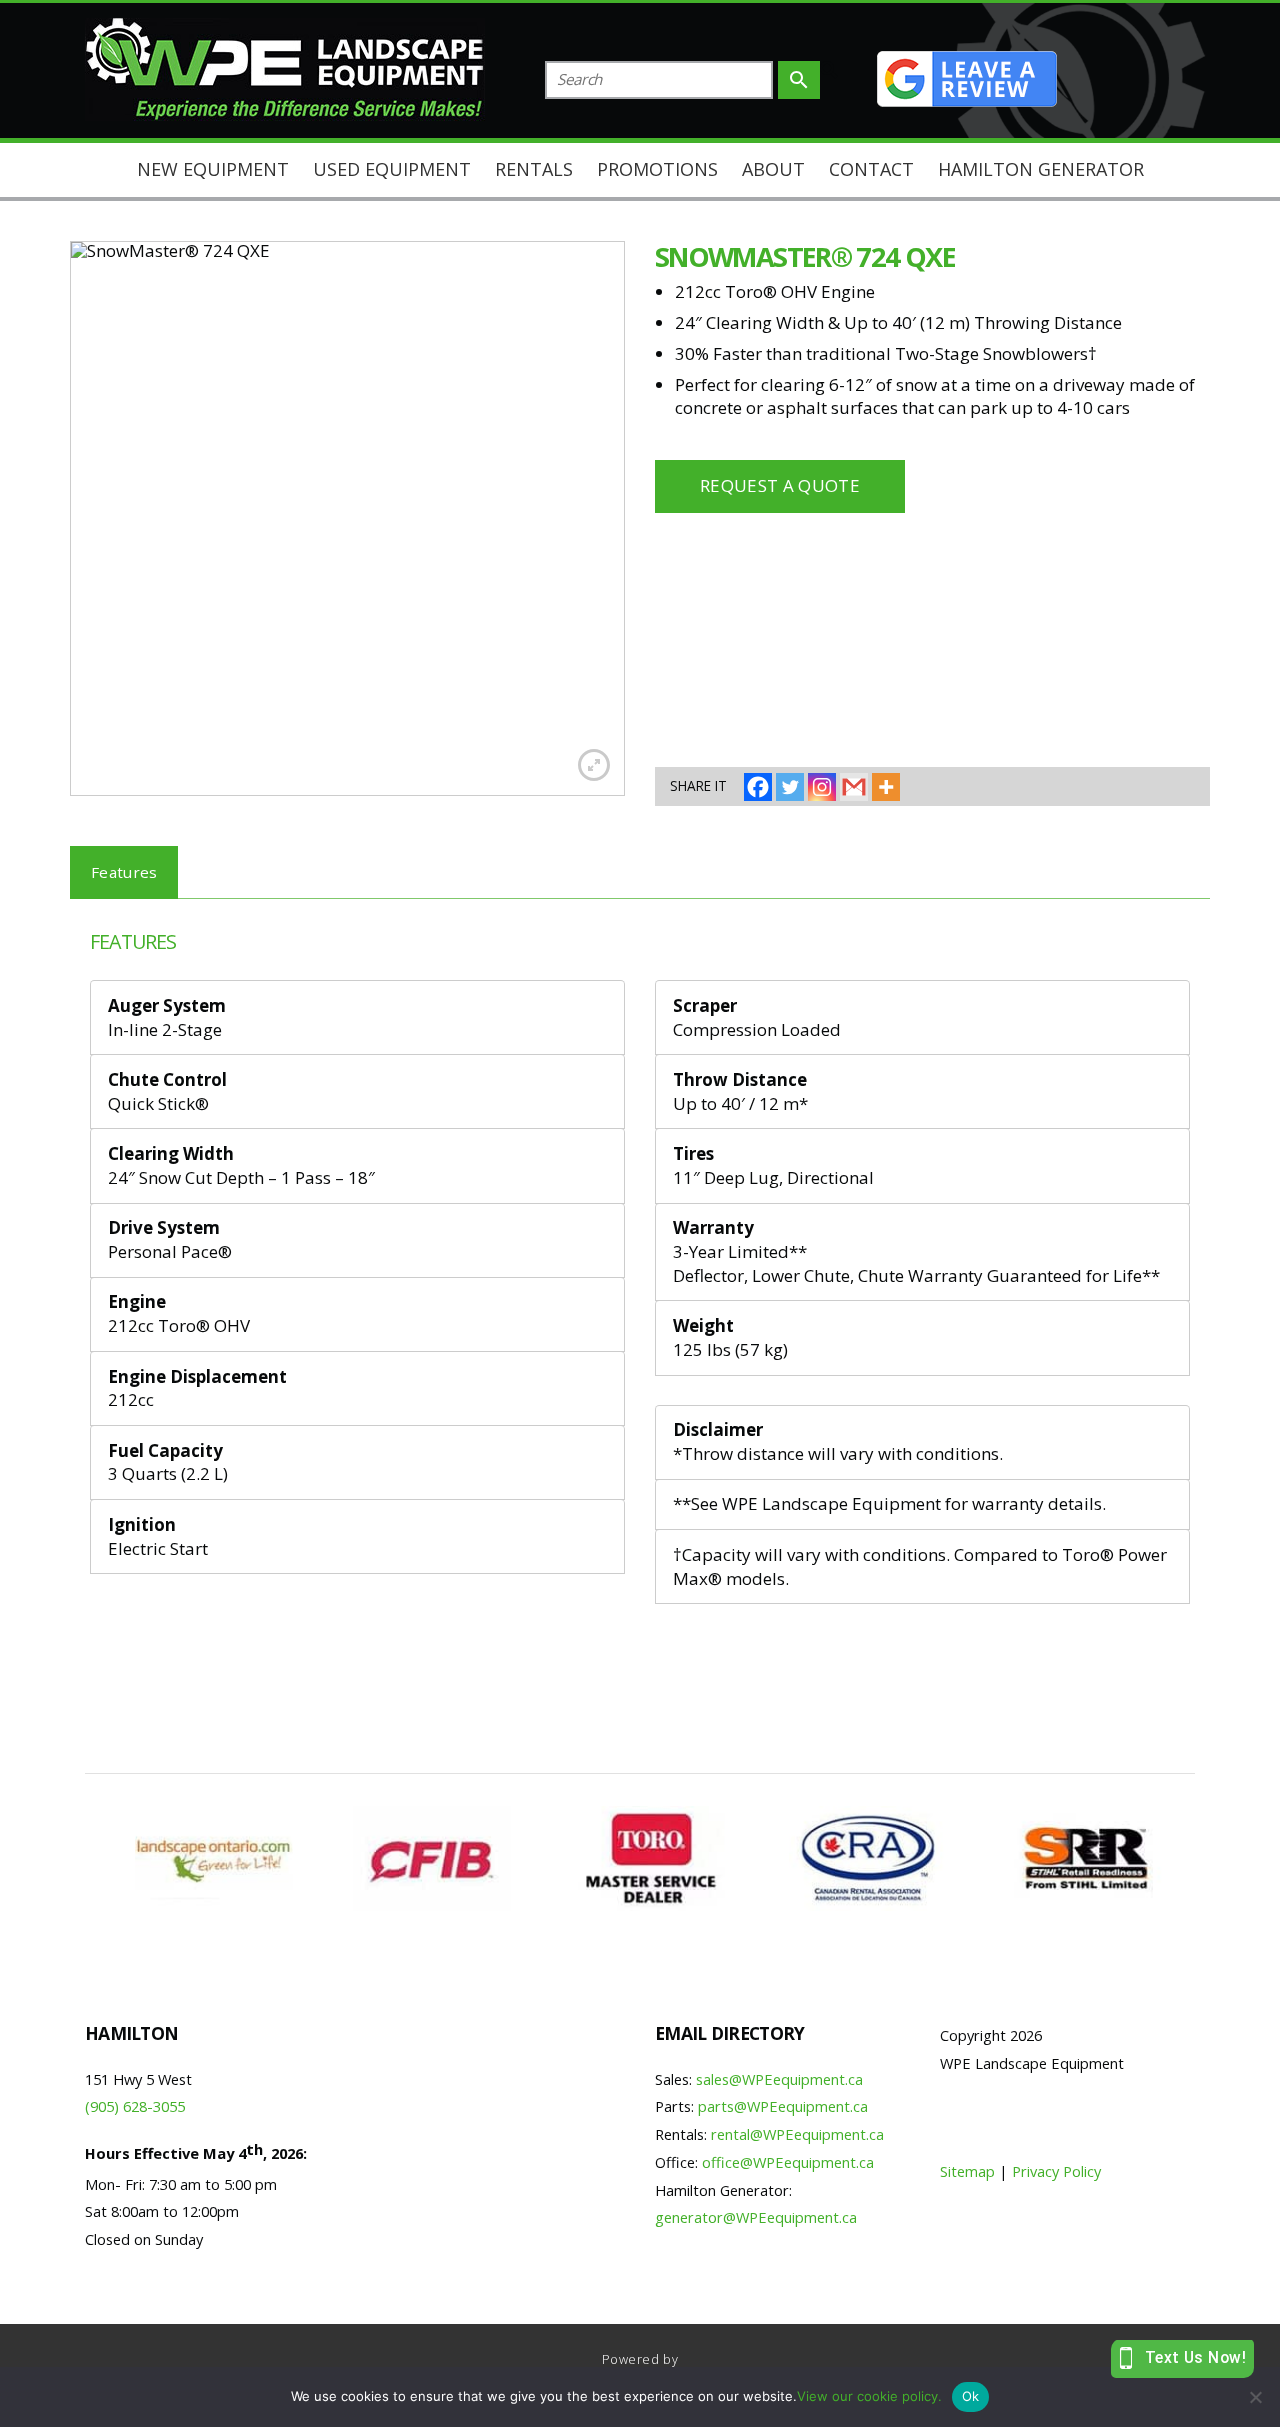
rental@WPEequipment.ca (797, 2134)
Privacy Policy (1056, 2171)
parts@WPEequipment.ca (783, 2106)
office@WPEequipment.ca (788, 2162)
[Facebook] (758, 787)
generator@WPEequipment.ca (756, 2217)
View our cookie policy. (869, 2396)
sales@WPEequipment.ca (779, 2079)
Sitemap (967, 2171)
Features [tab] (124, 872)
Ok (971, 2396)
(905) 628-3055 (135, 2106)
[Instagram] (822, 787)
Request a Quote (780, 485)
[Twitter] (790, 787)
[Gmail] (854, 787)
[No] (1255, 2397)
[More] (886, 787)
